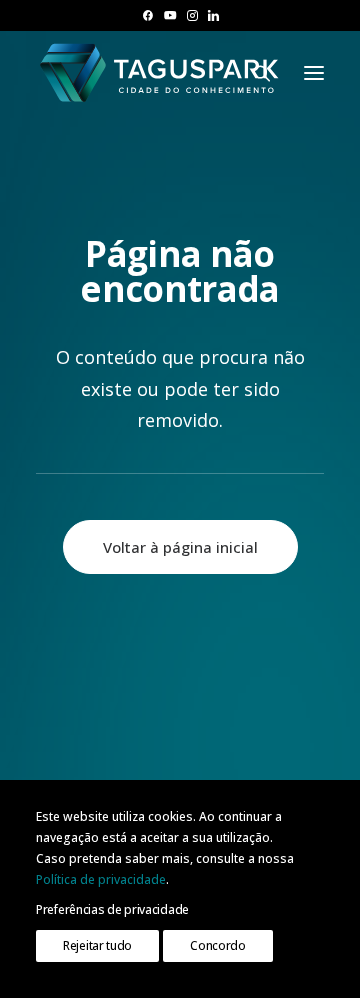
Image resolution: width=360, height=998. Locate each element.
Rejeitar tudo (97, 945)
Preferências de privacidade (112, 909)
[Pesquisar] (253, 73)
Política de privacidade (101, 879)
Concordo (218, 945)
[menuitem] (147, 15)
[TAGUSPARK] (160, 72)
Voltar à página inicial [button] (180, 547)
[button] (147, 15)
